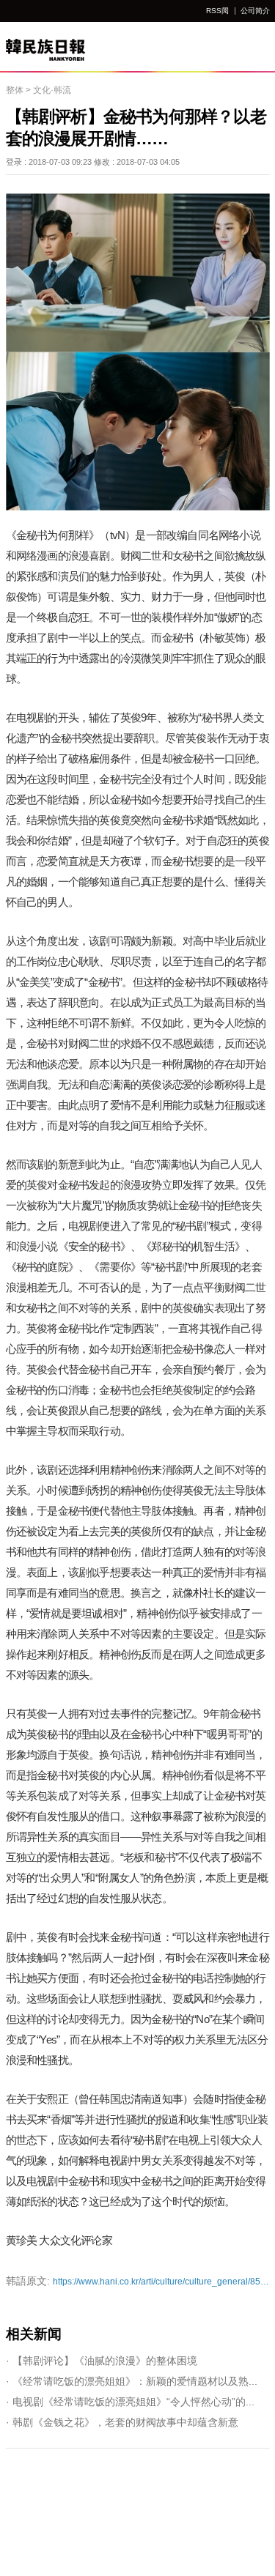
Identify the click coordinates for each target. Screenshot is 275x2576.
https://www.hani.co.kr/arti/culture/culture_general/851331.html (138, 2281)
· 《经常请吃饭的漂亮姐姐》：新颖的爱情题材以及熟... (132, 2381)
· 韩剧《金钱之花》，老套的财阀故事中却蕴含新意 (122, 2422)
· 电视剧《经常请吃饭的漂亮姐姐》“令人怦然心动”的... (130, 2402)
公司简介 (255, 11)
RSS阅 (217, 11)
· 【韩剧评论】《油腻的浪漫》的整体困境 (102, 2361)
